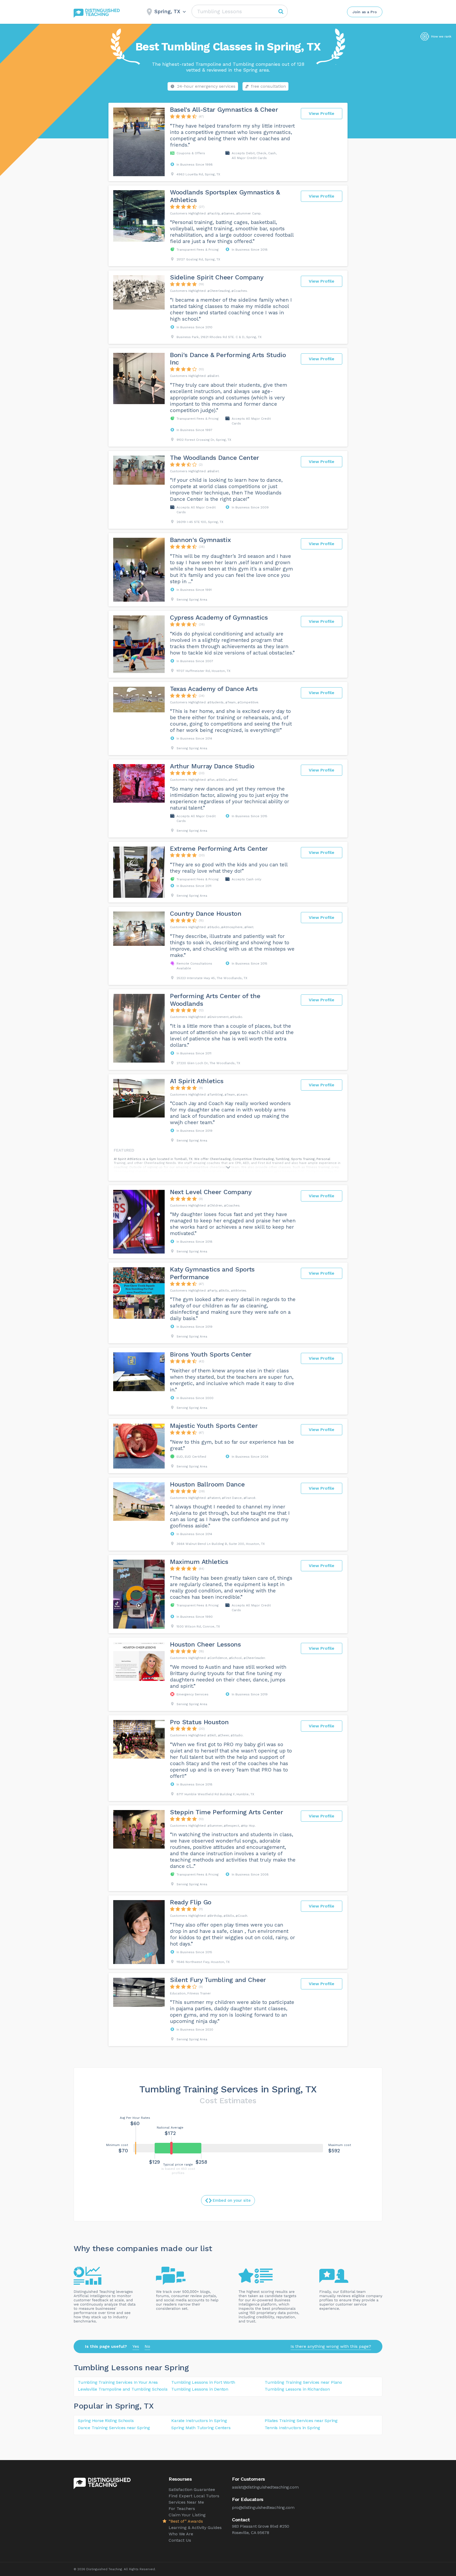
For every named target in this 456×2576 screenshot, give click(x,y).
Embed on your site (232, 2200)
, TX (147, 2406)
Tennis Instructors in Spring (292, 2428)
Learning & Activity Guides (195, 2528)
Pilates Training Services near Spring (301, 2421)
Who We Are (181, 2534)
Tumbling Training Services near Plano (303, 2382)
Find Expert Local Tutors (194, 2496)
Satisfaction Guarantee (192, 2489)
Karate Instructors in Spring (199, 2421)
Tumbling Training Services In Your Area (118, 2382)
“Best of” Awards (186, 2521)
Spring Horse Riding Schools (106, 2421)
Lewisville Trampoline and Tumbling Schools (123, 2389)
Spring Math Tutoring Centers (201, 2428)
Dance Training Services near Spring (114, 2428)
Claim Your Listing (187, 2515)
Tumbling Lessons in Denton (200, 2389)
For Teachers (182, 2509)
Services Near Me (186, 2502)
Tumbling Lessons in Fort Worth (203, 2382)
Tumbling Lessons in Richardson (297, 2389)
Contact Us (180, 2540)
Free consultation (268, 86)
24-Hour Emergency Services (206, 86)
